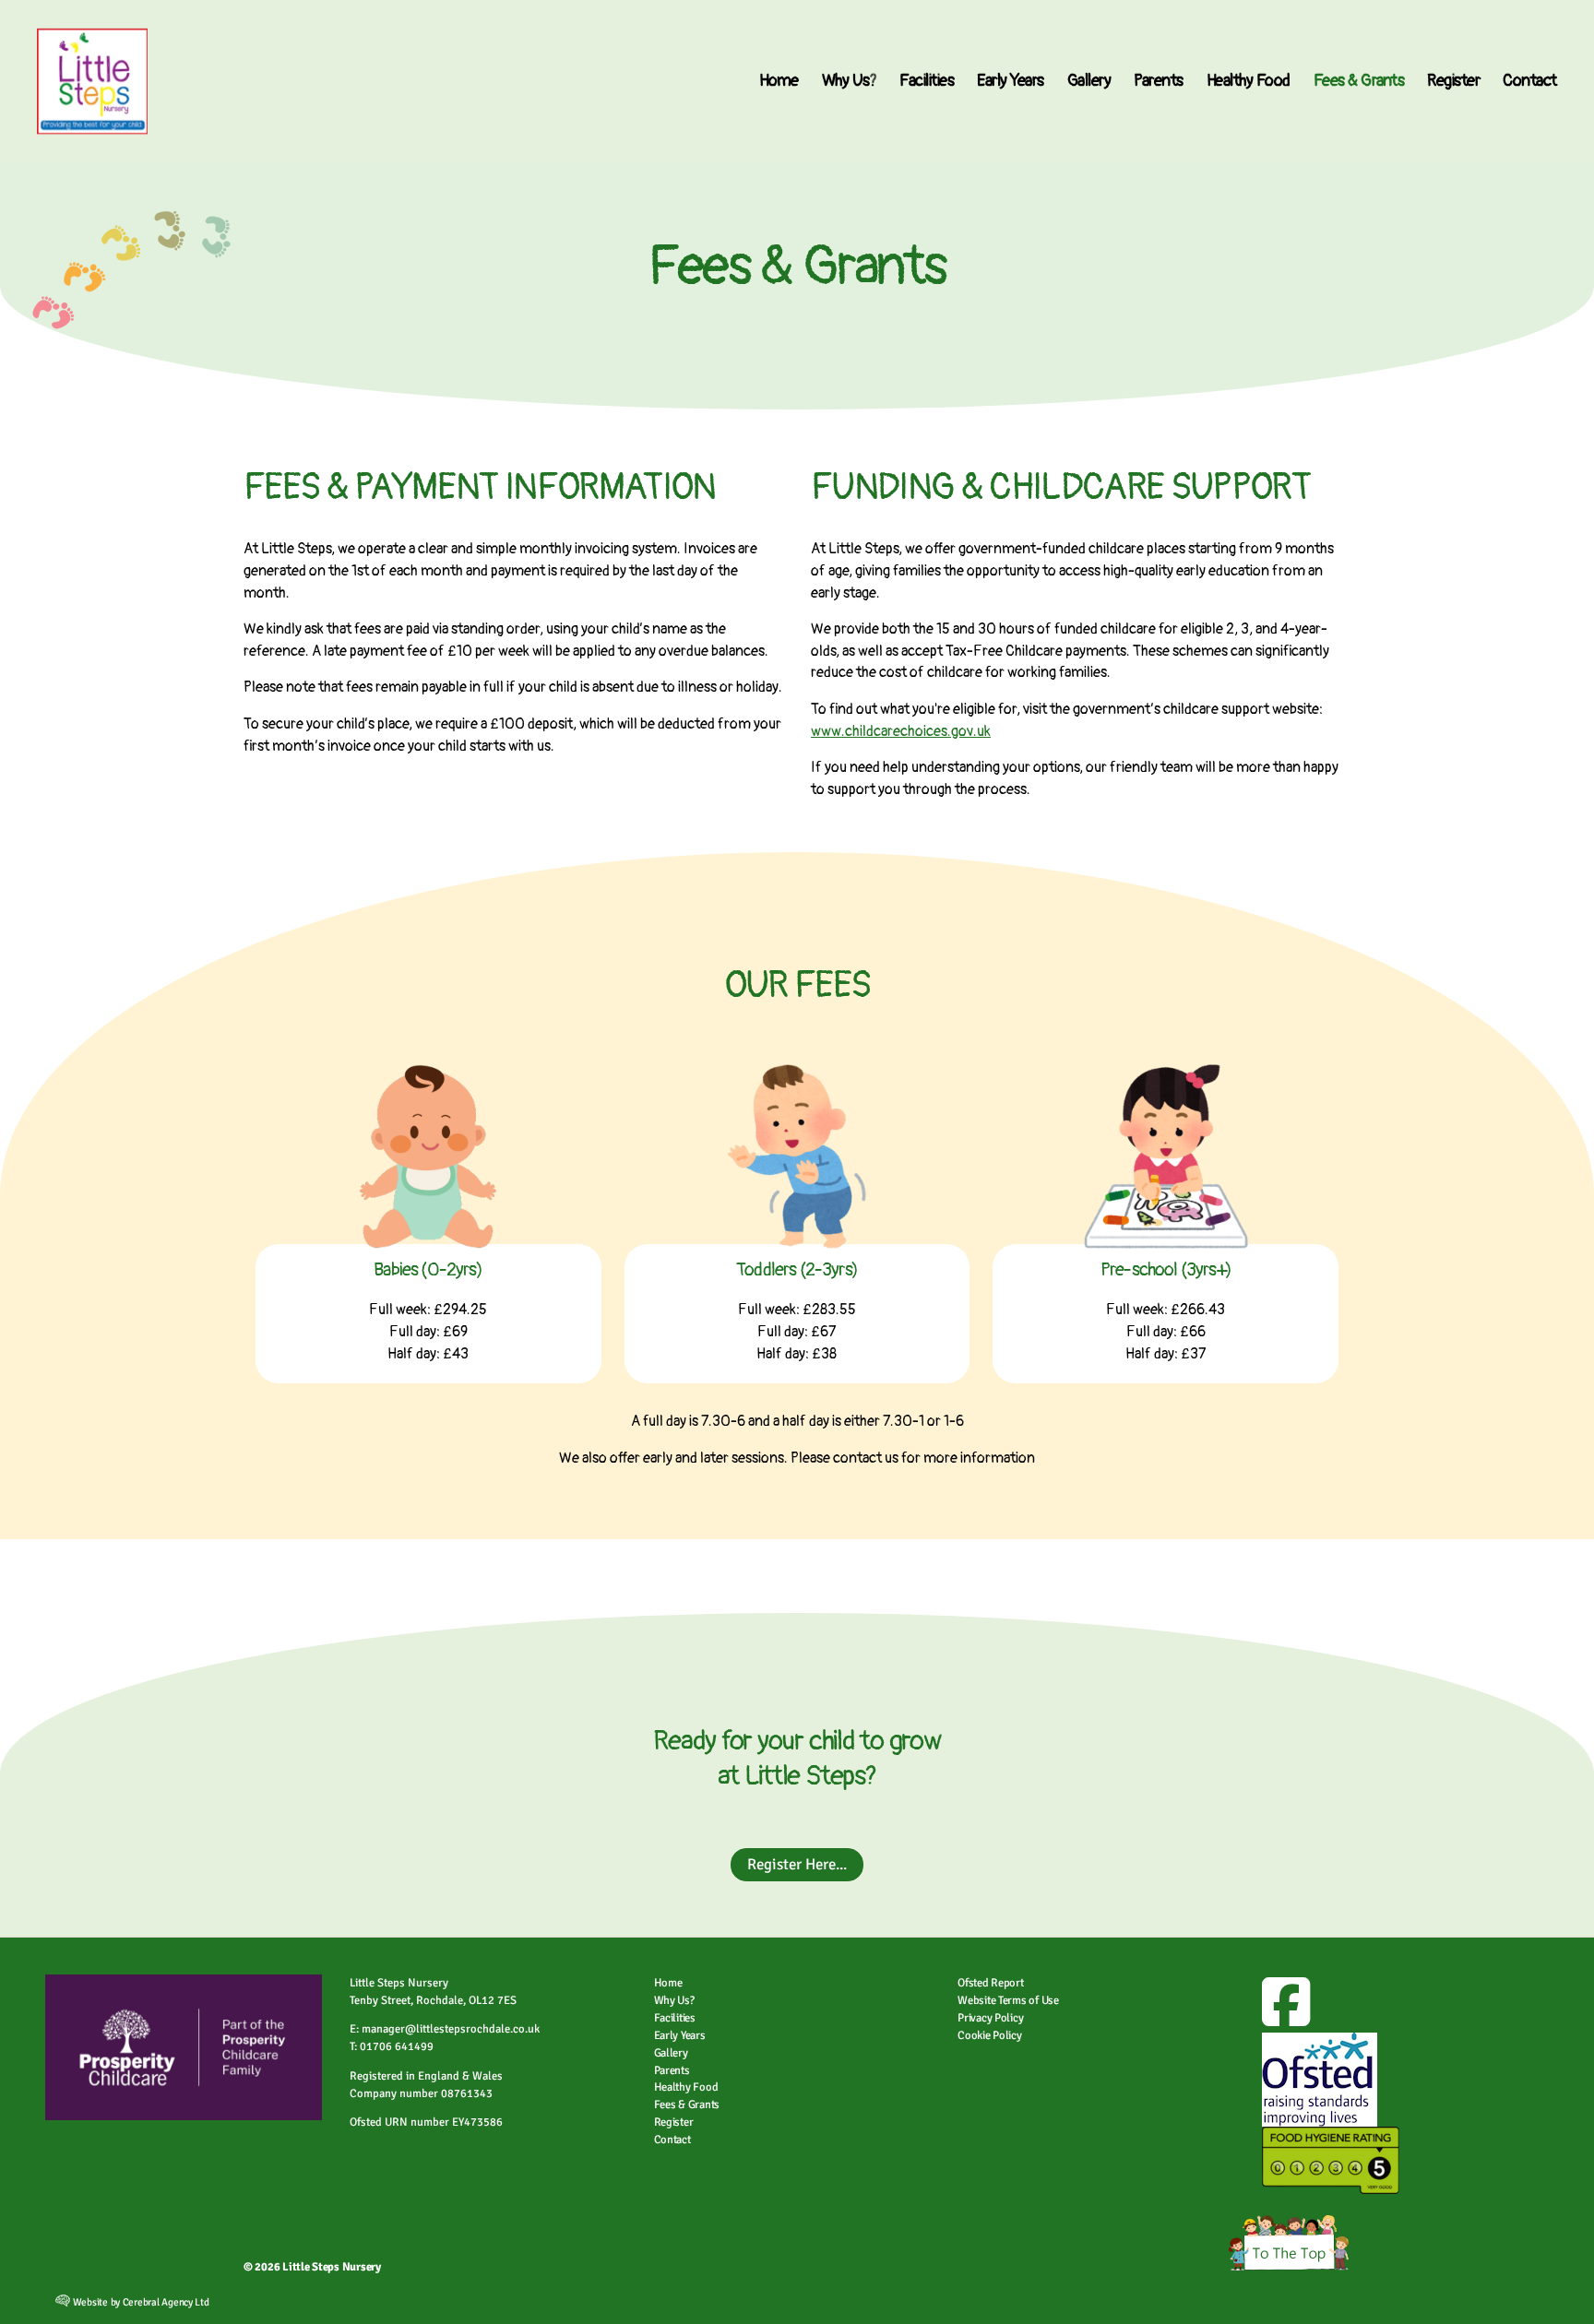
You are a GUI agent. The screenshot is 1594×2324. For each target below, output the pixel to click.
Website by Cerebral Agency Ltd (140, 2302)
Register (1453, 81)
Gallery (1089, 81)
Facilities (927, 81)
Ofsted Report (991, 1983)
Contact (1530, 81)
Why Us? (850, 81)
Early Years (1011, 81)
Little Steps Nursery (332, 2267)
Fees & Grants (1359, 81)
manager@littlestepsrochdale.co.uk (451, 2029)
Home (779, 81)
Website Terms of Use (1008, 2000)
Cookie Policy (990, 2035)
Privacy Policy (990, 2018)
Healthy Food (1249, 81)
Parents (1159, 81)
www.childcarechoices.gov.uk (901, 731)
